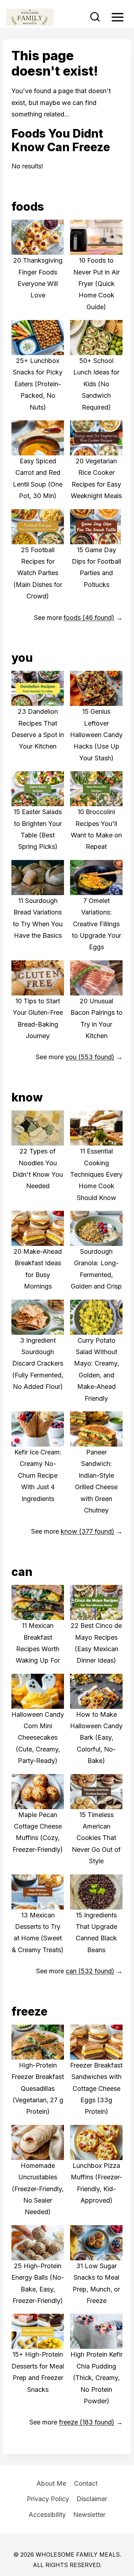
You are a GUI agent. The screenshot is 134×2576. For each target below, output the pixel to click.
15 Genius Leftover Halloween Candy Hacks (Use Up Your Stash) (96, 735)
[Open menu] (117, 17)
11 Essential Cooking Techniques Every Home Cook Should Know (96, 1174)
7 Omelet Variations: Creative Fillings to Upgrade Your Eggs (96, 924)
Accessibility (47, 2515)
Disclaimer (92, 2499)
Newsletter (89, 2515)
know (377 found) (88, 1531)
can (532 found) (90, 1971)
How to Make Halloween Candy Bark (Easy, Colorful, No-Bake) (96, 1738)
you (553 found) (90, 1057)
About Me (51, 2483)
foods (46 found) (89, 618)
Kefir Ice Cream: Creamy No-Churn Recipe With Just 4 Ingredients (38, 1475)
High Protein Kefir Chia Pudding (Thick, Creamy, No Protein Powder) (96, 2378)
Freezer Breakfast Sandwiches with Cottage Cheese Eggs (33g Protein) (96, 2088)
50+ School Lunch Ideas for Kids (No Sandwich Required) (96, 384)
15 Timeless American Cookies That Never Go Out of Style (96, 1838)
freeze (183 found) (87, 2422)
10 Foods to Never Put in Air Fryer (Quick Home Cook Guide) (96, 284)
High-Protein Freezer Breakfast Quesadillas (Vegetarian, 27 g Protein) (38, 2088)
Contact (86, 2483)
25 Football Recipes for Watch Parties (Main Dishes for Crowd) (38, 573)
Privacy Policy (48, 2499)
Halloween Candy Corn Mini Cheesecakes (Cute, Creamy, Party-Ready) (38, 1738)
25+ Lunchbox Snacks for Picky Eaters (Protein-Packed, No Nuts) (38, 384)
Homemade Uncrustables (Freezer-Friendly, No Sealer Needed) (38, 2189)
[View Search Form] (95, 17)
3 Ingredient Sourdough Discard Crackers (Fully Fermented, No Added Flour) (38, 1364)
